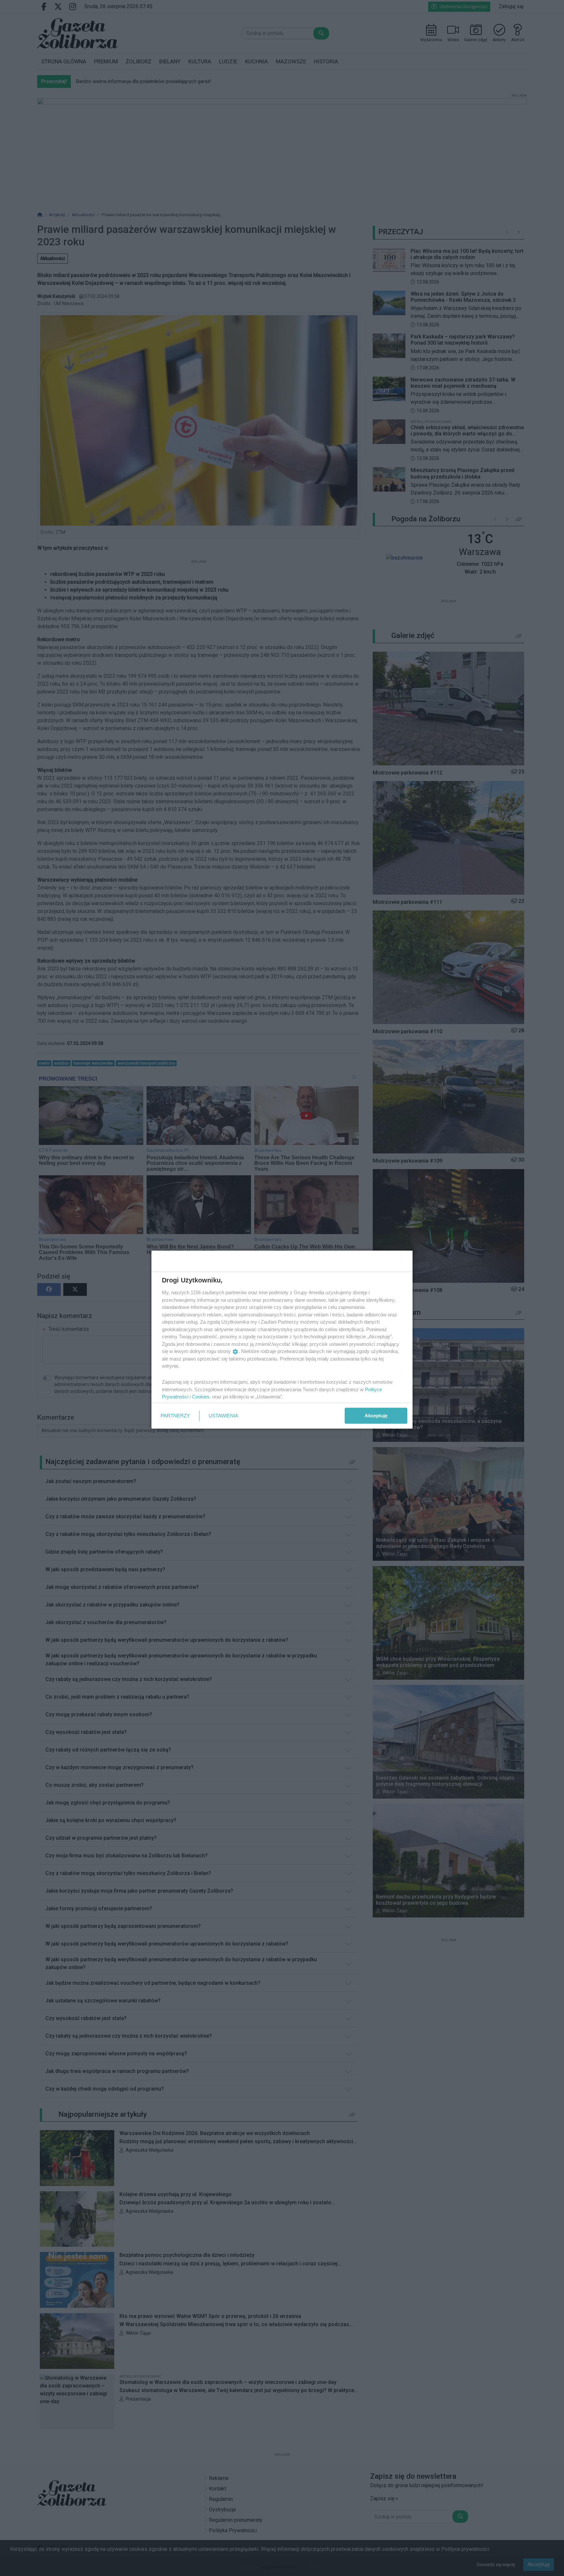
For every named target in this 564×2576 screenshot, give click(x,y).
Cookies (201, 1397)
